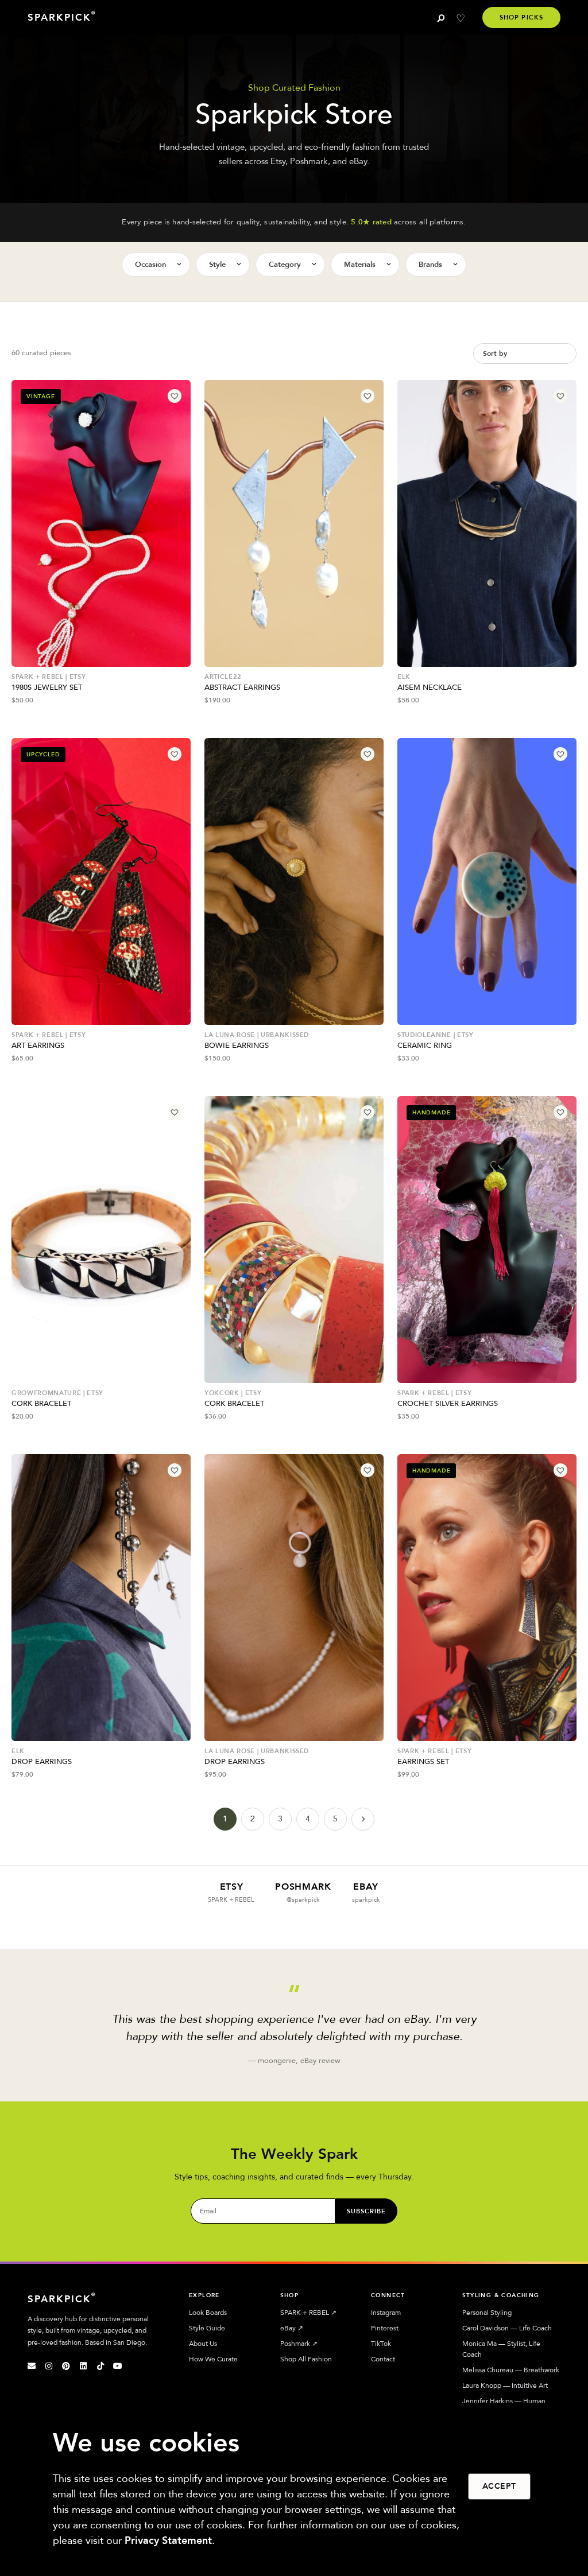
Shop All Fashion (306, 2359)
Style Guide (207, 2328)
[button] (175, 396)
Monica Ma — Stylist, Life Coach (501, 2349)
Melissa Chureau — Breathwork (511, 2370)
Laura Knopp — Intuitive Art (505, 2385)
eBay (292, 2328)
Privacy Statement (168, 2541)
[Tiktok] (100, 2366)
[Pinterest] (66, 2366)
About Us (203, 2344)
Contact (383, 2359)
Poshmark (299, 2344)
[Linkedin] (83, 2366)
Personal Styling (487, 2313)
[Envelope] (32, 2366)
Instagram (386, 2313)
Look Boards (208, 2313)
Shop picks (521, 18)
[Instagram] (49, 2366)
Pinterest (385, 2328)
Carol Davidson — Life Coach (507, 2328)
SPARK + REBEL (308, 2313)
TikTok (381, 2344)
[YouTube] (118, 2366)
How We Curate (213, 2359)
